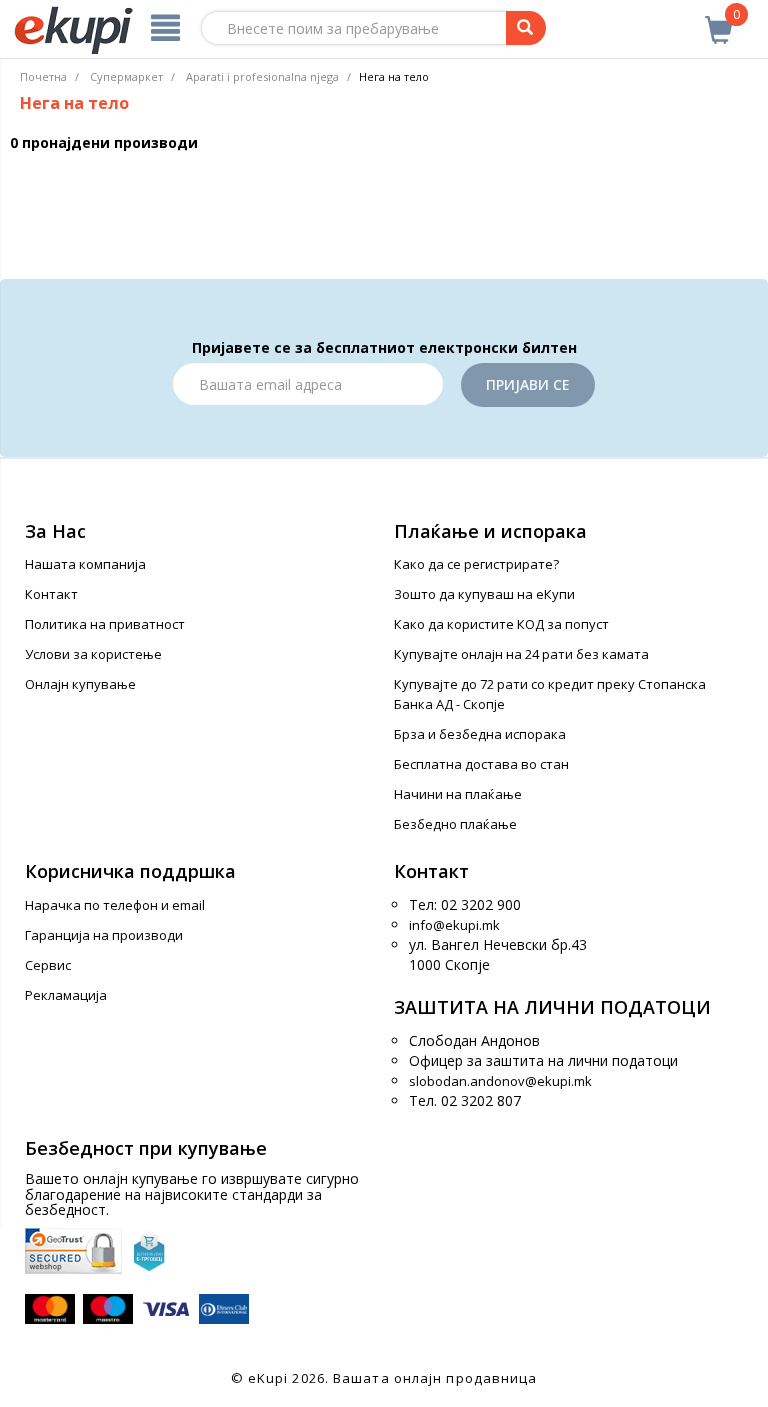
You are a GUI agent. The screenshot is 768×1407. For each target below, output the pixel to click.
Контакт (51, 594)
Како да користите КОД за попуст (501, 624)
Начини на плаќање (458, 794)
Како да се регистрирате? (476, 564)
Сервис (48, 965)
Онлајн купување (80, 684)
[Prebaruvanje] (526, 28)
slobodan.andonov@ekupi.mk (500, 1081)
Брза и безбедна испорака (480, 734)
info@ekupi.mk (454, 925)
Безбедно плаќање (455, 824)
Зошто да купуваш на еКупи (484, 594)
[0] (719, 19)
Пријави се (528, 384)
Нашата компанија (85, 564)
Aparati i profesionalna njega (262, 76)
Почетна (43, 76)
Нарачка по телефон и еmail (115, 905)
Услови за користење (93, 654)
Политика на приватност (105, 624)
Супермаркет (126, 76)
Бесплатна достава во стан (481, 764)
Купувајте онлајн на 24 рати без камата (521, 654)
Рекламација (66, 995)
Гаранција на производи (104, 935)
